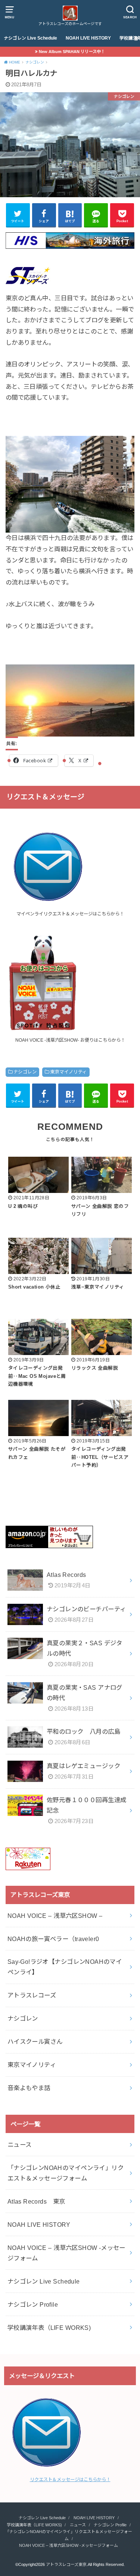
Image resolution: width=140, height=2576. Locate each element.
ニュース (20, 2145)
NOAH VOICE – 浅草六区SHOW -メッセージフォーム (66, 2253)
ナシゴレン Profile (33, 2304)
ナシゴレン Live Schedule (30, 38)
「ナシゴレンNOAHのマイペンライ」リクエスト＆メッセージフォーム (66, 2173)
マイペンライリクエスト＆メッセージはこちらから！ (70, 914)
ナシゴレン (25, 1072)
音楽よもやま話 (29, 2088)
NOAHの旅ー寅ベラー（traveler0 (53, 1939)
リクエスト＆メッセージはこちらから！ (70, 2480)
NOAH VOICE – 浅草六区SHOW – (55, 1916)
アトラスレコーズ (32, 1995)
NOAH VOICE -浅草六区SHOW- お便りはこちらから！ (70, 1040)
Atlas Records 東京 (36, 2201)
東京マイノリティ (68, 1072)
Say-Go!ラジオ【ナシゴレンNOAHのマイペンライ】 (65, 1967)
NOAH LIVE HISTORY (88, 38)
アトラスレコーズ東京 (66, 2564)
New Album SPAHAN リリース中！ (72, 52)
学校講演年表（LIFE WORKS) (49, 2328)
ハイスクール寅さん (35, 2042)
